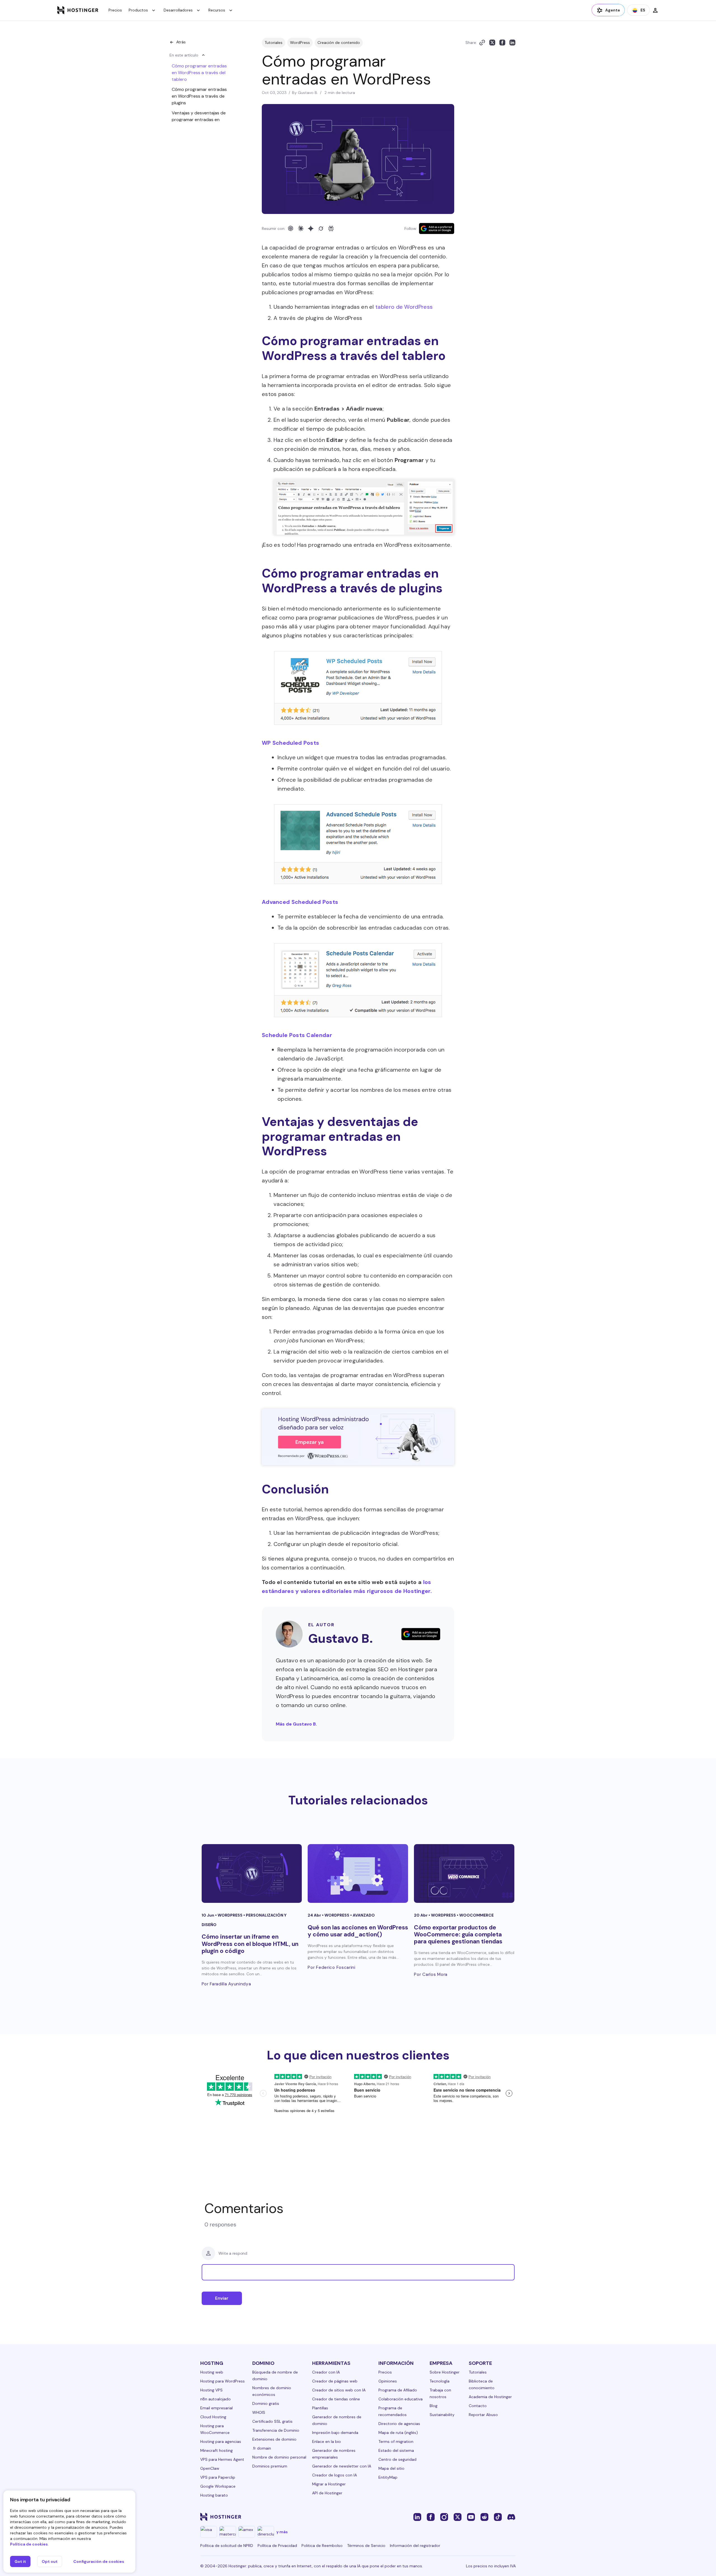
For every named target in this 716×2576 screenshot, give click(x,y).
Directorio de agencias (399, 2424)
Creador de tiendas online (336, 2399)
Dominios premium (270, 2466)
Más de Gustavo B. (296, 1724)
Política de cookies (29, 2544)
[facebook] (431, 2517)
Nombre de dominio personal (279, 2457)
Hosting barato (214, 2495)
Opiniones (388, 2381)
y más (282, 2532)
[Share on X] (492, 43)
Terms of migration (396, 2441)
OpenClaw (210, 2468)
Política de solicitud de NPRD (227, 2546)
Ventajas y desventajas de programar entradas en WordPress (199, 120)
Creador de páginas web (335, 2381)
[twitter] (458, 2517)
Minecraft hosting (216, 2450)
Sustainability (442, 2415)
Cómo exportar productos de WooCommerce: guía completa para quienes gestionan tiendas (458, 1934)
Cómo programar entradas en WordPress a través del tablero (199, 73)
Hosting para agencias (221, 2441)
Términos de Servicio (366, 2546)
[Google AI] (311, 228)
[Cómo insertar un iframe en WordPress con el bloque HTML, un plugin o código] (252, 1873)
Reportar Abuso (483, 2415)
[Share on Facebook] (502, 43)
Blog (434, 2406)
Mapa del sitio (391, 2468)
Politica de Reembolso (322, 2546)
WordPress (300, 43)
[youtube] (471, 2517)
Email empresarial (216, 2408)
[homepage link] (78, 10)
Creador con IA (326, 2372)
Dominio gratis (266, 2403)
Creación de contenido (339, 43)
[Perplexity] (331, 228)
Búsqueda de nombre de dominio (275, 2375)
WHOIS (259, 2412)
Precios (115, 10)
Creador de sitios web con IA (339, 2390)
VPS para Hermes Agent (222, 2459)
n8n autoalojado (215, 2399)
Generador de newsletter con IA (342, 2466)
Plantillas (320, 2408)
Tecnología (440, 2381)
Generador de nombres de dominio (337, 2420)
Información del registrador (415, 2546)
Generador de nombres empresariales (334, 2454)
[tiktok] (498, 2517)
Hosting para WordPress (222, 2381)
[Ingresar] (655, 10)
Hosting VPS (211, 2390)
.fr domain (262, 2448)
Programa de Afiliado (398, 2390)
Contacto (478, 2406)
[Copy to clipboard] (482, 43)
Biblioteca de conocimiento (482, 2384)
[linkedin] (417, 2517)
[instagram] (444, 2517)
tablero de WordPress (404, 307)
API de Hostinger (327, 2493)
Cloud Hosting (213, 2417)
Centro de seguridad (397, 2459)
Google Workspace (218, 2486)
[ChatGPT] (291, 228)
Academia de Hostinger (490, 2397)
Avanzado (364, 1915)
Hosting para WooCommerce (215, 2429)
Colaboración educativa (401, 2399)
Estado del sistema (396, 2450)
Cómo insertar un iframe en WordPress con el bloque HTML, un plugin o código (250, 1944)
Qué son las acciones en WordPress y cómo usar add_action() (358, 1931)
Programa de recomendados (393, 2411)
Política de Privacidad (277, 2546)
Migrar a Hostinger (329, 2484)
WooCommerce (476, 1915)
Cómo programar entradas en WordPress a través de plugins (199, 96)
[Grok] (321, 228)
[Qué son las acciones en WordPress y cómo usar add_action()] (358, 1873)
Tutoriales (274, 43)
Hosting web (212, 2372)
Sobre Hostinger (445, 2372)
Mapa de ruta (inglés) (398, 2433)
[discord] (511, 2517)
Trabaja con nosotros (440, 2393)
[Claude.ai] (301, 228)
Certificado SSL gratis (272, 2421)
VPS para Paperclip (218, 2477)
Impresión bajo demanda (335, 2433)
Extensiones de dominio (274, 2439)
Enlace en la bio (327, 2441)
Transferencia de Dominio (276, 2430)
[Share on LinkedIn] (512, 43)
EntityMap (388, 2477)
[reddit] (484, 2517)
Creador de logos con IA (335, 2475)
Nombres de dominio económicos (272, 2391)
